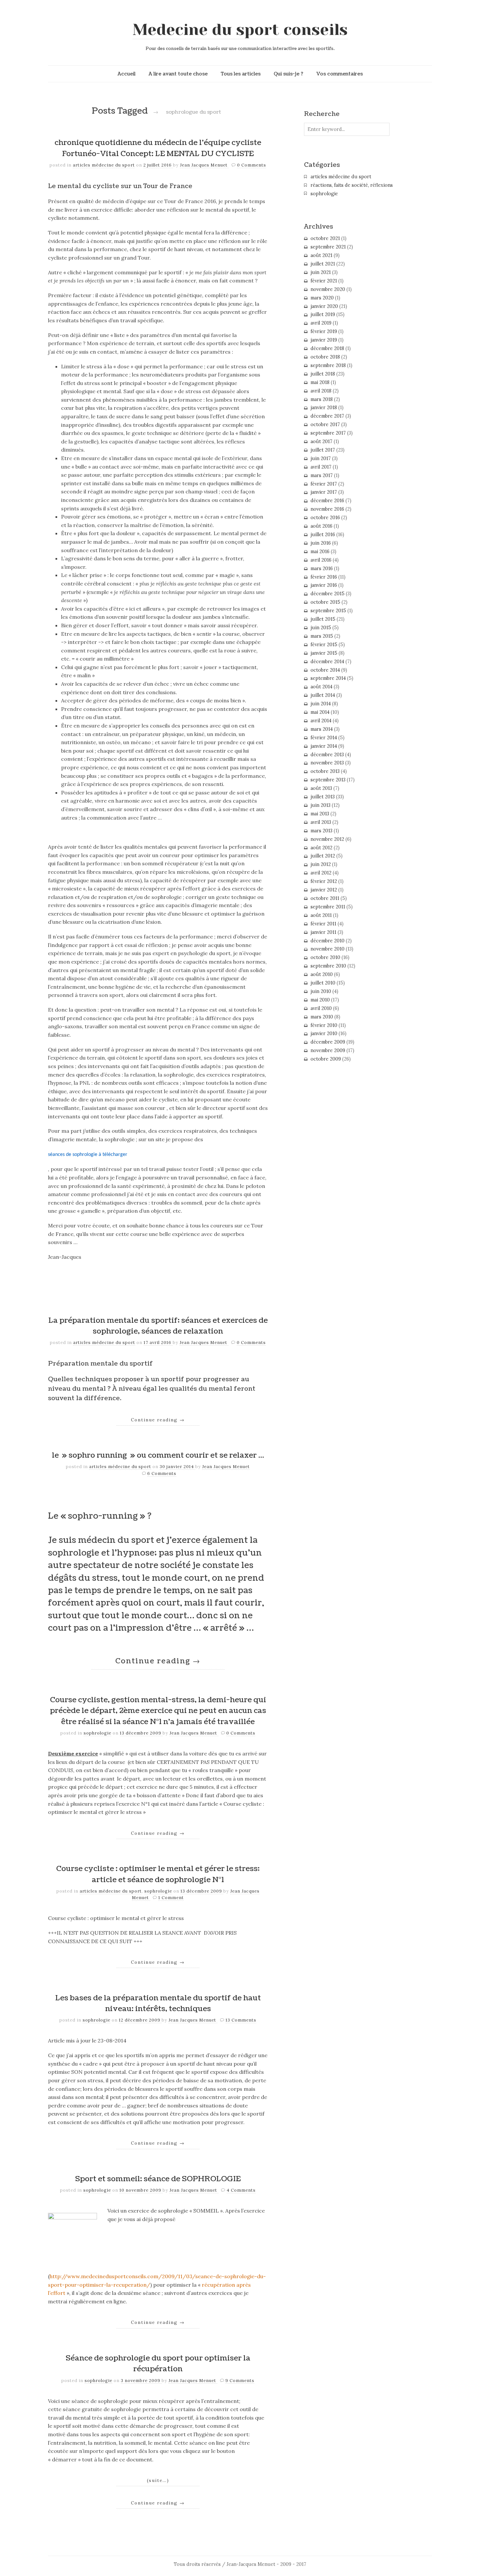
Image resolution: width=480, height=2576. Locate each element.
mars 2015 (322, 636)
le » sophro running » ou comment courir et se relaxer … (158, 1455)
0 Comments (252, 165)
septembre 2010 (328, 966)
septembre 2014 (328, 678)
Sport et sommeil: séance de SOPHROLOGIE (158, 2179)
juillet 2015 (323, 619)
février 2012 (324, 881)
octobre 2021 (325, 238)
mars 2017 (322, 475)
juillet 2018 (323, 374)
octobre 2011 (325, 898)
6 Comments (162, 1473)
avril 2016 (321, 560)
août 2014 (321, 687)
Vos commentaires (340, 74)
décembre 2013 (327, 755)
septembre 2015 (328, 611)
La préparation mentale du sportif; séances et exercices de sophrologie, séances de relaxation (158, 1326)
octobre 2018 (325, 357)
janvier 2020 (324, 306)
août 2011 (321, 915)
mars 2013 (321, 831)
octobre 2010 (325, 957)
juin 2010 (321, 991)
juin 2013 (320, 805)
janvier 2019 (324, 340)
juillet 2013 (323, 797)
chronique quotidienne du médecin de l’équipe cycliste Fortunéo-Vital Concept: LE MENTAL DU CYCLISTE (158, 148)
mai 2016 (320, 552)
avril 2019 (321, 323)
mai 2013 (320, 814)
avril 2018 (321, 391)
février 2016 (324, 577)
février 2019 (324, 331)
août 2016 (321, 526)
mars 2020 (322, 298)
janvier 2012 (324, 890)
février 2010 (324, 1025)
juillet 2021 (323, 264)
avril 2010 (321, 1008)
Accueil (127, 74)
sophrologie (97, 1733)
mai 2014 (320, 712)
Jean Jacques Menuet (204, 165)
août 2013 (321, 788)
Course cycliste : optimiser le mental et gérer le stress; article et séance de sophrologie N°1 (158, 1874)
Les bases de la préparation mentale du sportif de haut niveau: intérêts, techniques (158, 2004)
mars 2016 (322, 568)
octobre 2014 (325, 670)
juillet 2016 (323, 535)
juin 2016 (321, 543)
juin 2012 (321, 864)
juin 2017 (321, 458)
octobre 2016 (325, 518)
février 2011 (323, 924)
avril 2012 (321, 873)
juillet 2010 (323, 983)
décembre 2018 (327, 348)
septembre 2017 (328, 433)
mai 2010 (320, 1000)
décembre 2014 (327, 662)
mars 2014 (322, 729)
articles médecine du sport (104, 165)
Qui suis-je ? (288, 74)
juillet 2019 (323, 314)
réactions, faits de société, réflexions (352, 185)
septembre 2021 (328, 247)
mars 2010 (322, 1017)
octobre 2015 (325, 602)
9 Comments (240, 2381)
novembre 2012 (327, 839)
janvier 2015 (324, 653)
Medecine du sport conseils (240, 30)
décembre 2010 (328, 941)
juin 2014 (321, 704)
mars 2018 (322, 399)
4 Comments (241, 2190)
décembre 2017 (327, 416)
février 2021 (324, 281)
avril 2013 (321, 822)
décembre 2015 (328, 594)
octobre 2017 (325, 424)
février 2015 (324, 645)
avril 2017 (321, 467)
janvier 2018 (324, 408)
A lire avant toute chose (178, 74)
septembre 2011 (328, 907)
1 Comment (171, 1898)
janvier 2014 (324, 746)
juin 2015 (321, 628)
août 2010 (322, 974)
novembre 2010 (328, 949)
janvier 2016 (324, 585)
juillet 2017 (323, 450)
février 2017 (324, 484)
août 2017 (321, 441)
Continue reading (158, 1420)
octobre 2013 (325, 771)
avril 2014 (321, 721)
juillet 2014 (323, 695)
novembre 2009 (328, 1050)
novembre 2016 (327, 509)
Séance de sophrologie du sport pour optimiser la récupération (158, 2364)
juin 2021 (321, 272)
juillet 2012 (323, 856)
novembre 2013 (327, 763)
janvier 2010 (324, 1033)
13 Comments (241, 2020)
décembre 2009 (328, 1042)
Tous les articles (241, 74)
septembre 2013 (328, 780)
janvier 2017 (324, 492)
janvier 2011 (323, 932)
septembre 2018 (328, 365)
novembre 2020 (328, 289)
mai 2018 (320, 382)
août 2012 (321, 848)
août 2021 (321, 255)
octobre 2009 (326, 1059)
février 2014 (324, 738)
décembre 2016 (327, 501)
